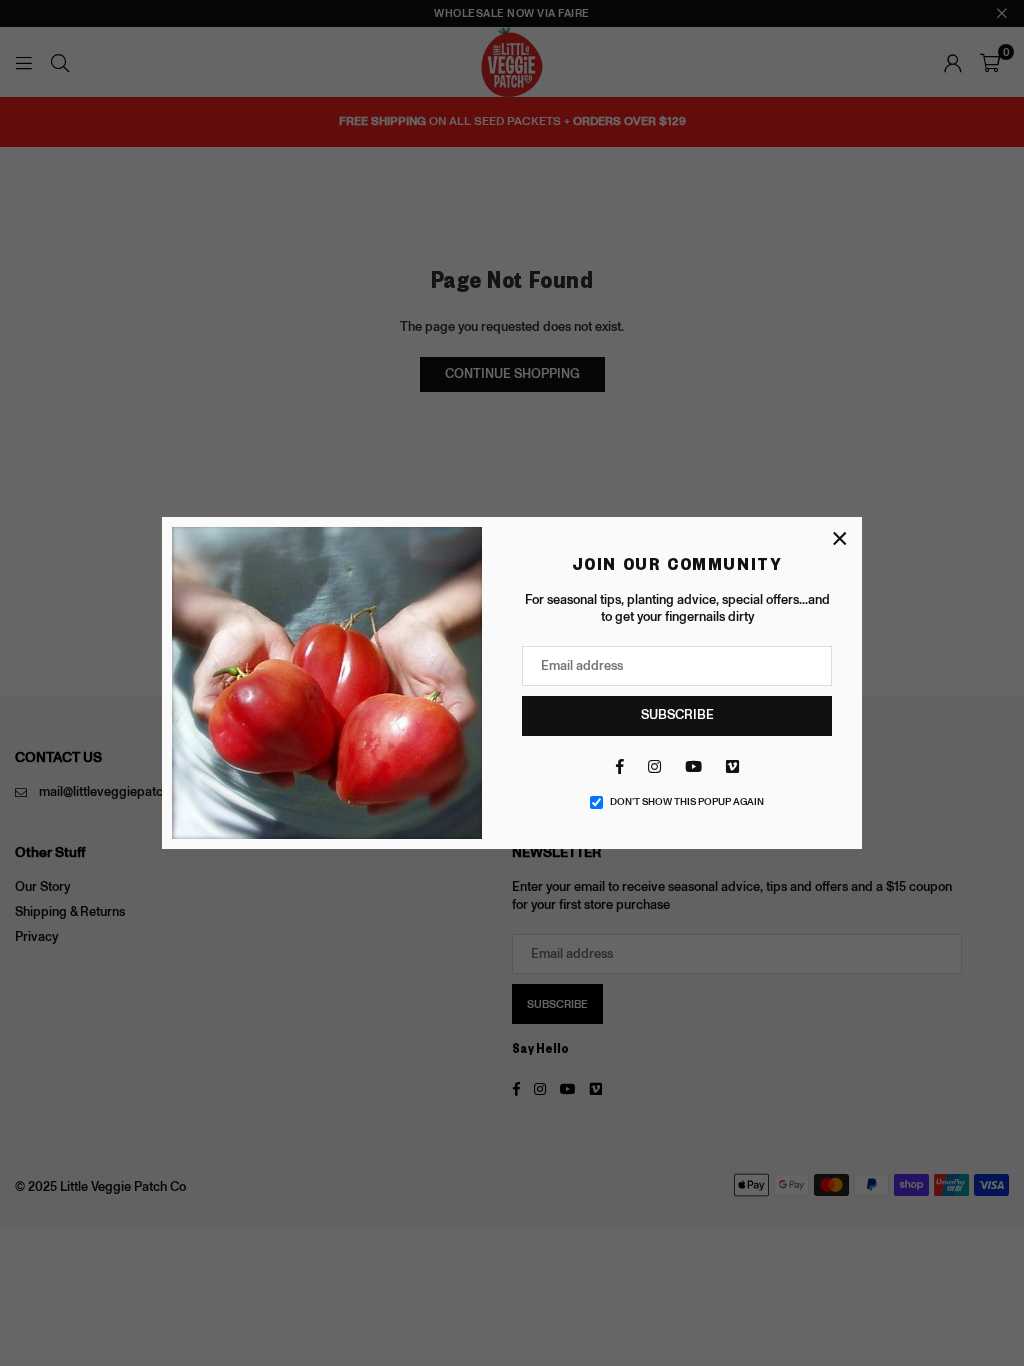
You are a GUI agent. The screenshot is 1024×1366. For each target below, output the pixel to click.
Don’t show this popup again (687, 802)
